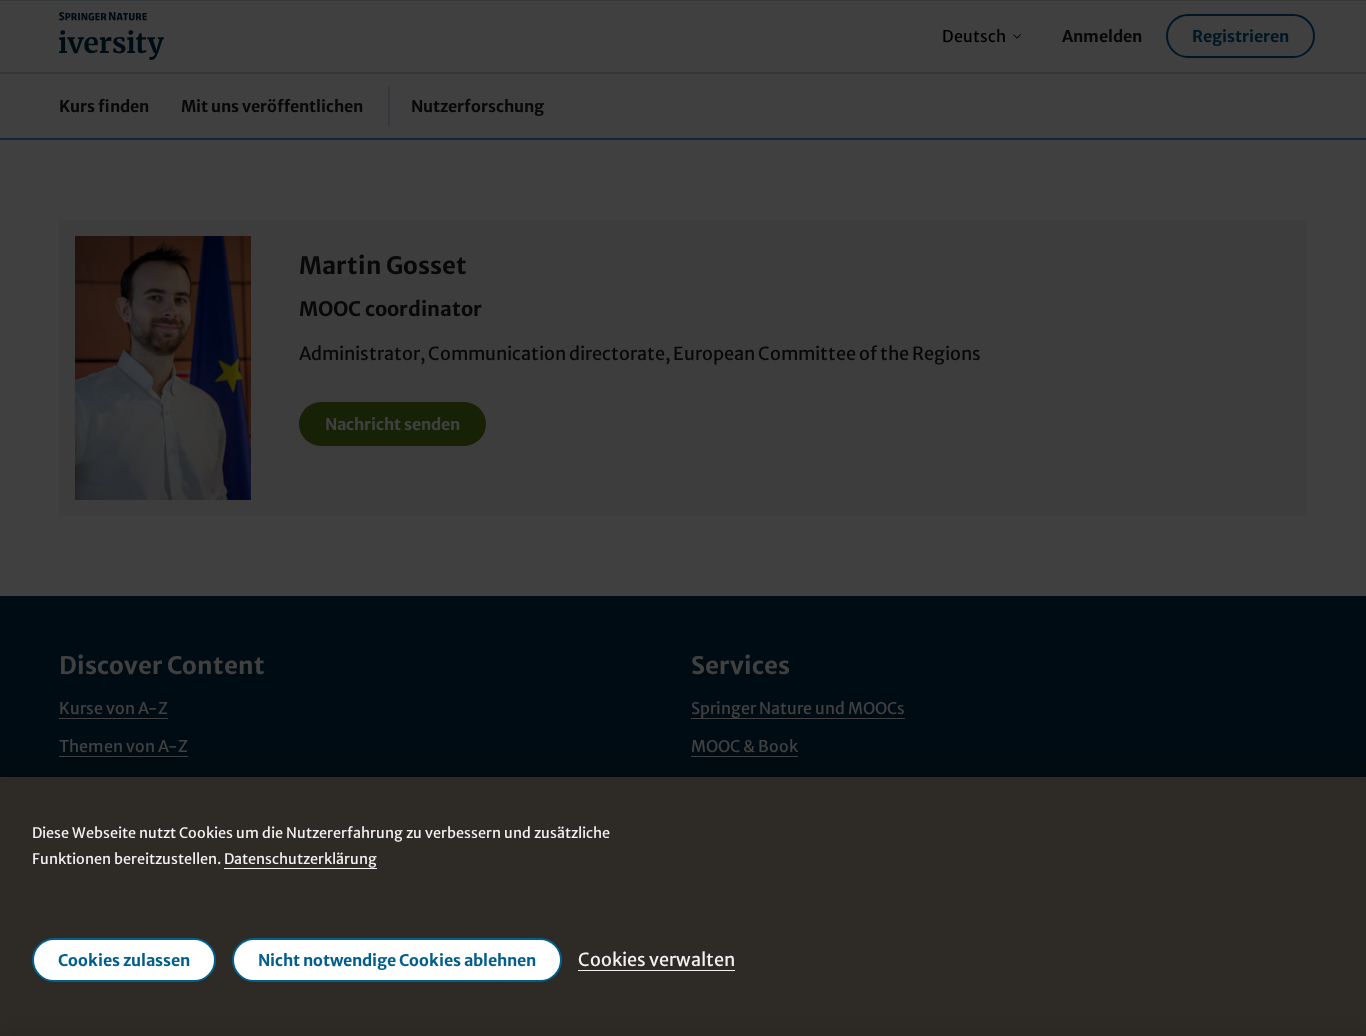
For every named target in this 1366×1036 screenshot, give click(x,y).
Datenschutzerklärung (300, 859)
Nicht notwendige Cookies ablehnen (397, 960)
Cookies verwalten (656, 959)
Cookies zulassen (124, 960)
